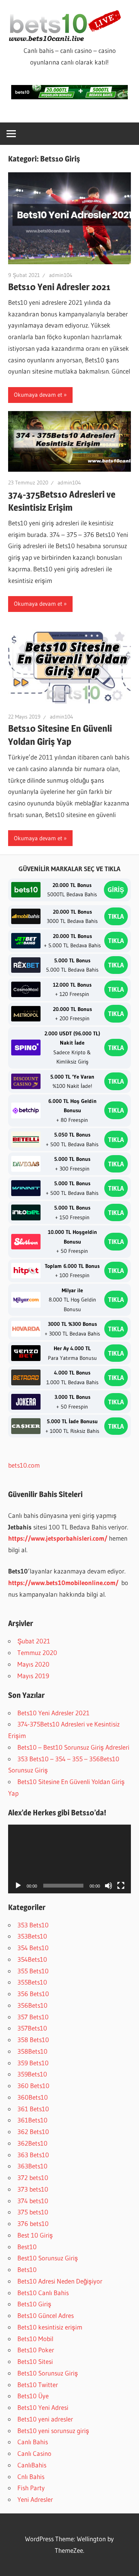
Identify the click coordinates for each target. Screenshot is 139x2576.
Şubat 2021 (34, 1641)
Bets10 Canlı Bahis (43, 2293)
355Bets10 (32, 1982)
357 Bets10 (33, 2017)
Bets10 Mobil (35, 2339)
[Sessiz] (108, 1886)
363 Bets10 (33, 2155)
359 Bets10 (33, 2063)
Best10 (27, 2247)
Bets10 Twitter (38, 2385)
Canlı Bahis (33, 2442)
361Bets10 (32, 2120)
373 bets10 (33, 2189)
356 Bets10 (33, 1994)
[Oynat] (18, 1886)
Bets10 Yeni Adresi (43, 2407)
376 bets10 (33, 2223)
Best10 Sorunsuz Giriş (48, 2258)
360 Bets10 (33, 2086)
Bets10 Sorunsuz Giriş (48, 2373)
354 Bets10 (33, 1948)
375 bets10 (33, 2212)
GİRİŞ (116, 890)
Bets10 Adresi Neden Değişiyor (60, 2281)
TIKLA (116, 916)
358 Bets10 (33, 2040)
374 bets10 (33, 2201)
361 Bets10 (33, 2109)
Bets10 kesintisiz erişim (50, 2327)
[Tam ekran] (121, 1886)
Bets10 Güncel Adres (46, 2315)
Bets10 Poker (36, 2350)
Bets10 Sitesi (35, 2361)
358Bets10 (32, 2051)
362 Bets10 (33, 2132)
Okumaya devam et (38, 395)
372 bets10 (33, 2178)
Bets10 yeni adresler (45, 2419)
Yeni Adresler (35, 2499)
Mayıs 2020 (33, 1664)
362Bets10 (32, 2143)
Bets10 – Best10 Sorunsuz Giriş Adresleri (73, 1747)
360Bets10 (33, 2097)
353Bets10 (32, 1936)
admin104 (61, 275)
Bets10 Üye (33, 2396)
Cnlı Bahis (31, 2477)
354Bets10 (32, 1959)
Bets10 (27, 2269)
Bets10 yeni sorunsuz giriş (53, 2431)
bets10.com (24, 1465)
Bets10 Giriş (34, 2304)
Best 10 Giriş (35, 2235)
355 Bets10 (33, 1971)
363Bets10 (32, 2166)
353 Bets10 (33, 1925)
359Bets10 (32, 2074)
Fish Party (31, 2488)
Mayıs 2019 (33, 1676)
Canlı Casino (34, 2453)
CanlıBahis (32, 2465)
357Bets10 (32, 2028)
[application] (69, 1859)
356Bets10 (32, 2005)
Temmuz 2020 (37, 1652)
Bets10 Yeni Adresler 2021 (59, 287)
